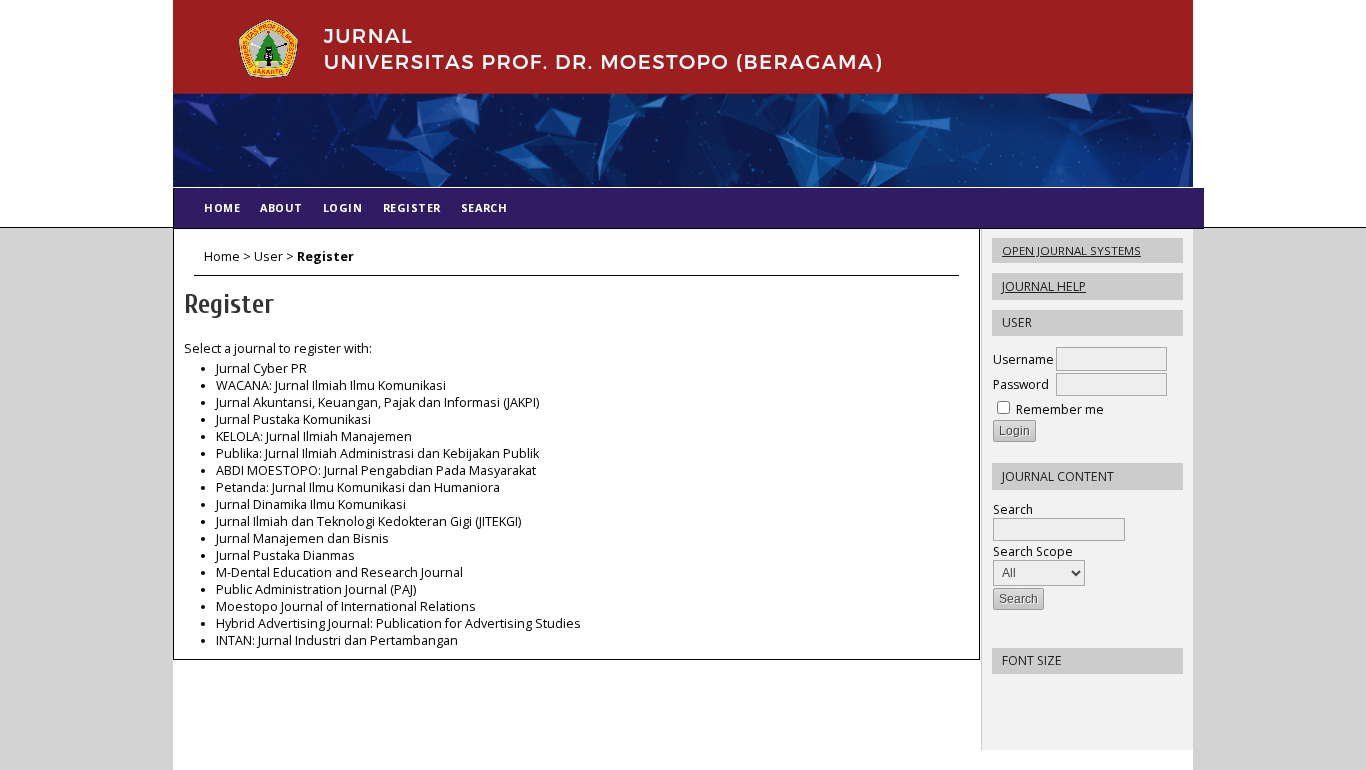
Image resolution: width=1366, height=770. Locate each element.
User (268, 256)
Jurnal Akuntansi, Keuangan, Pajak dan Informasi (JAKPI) (377, 402)
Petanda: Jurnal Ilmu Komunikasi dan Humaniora (358, 487)
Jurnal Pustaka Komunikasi (293, 419)
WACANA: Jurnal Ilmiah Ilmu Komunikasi (331, 385)
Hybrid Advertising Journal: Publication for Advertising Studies (398, 623)
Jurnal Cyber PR (261, 368)
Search (1013, 509)
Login (343, 207)
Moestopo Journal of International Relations (346, 606)
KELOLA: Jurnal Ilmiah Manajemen (314, 436)
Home (222, 207)
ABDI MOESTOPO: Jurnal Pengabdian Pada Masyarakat (376, 470)
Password (1021, 384)
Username (1023, 359)
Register (412, 207)
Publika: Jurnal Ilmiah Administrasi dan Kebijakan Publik (377, 453)
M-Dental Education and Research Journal (339, 572)
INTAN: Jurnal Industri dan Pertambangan (337, 640)
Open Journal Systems (1071, 250)
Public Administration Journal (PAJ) (316, 589)
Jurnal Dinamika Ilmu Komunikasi (311, 504)
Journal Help (1044, 286)
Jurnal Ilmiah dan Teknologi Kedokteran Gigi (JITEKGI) (368, 521)
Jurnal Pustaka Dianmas (285, 555)
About (281, 207)
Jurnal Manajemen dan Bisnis (302, 538)
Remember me (1060, 409)
